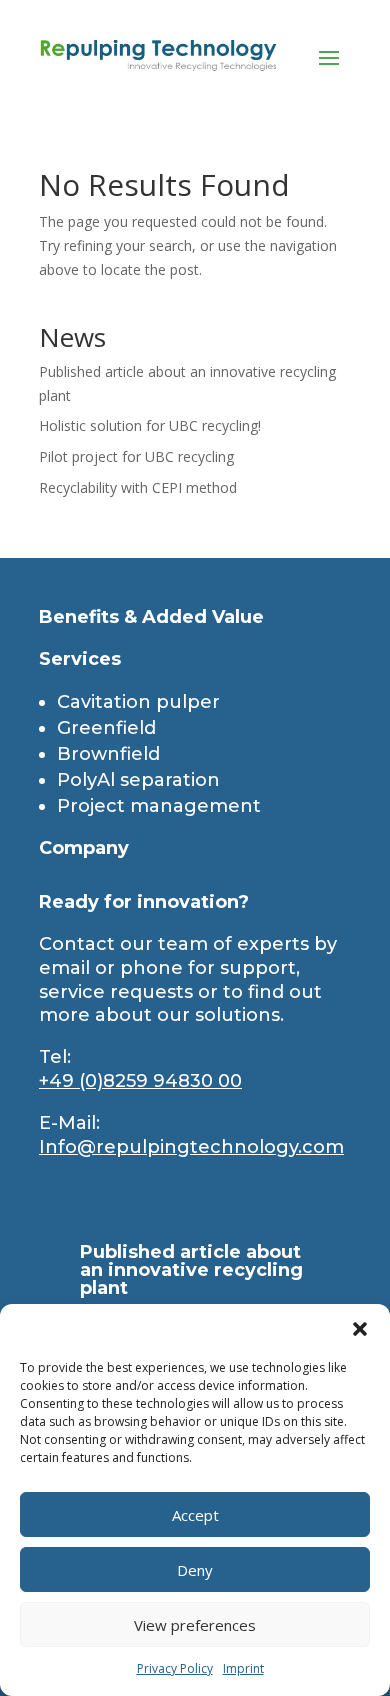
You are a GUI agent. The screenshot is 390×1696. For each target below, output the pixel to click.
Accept (195, 1515)
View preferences (195, 1625)
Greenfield (106, 728)
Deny (195, 1570)
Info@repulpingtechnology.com (191, 1147)
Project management (159, 806)
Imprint (243, 1668)
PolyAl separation (138, 780)
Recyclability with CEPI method (138, 487)
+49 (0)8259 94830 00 (140, 1081)
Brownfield (108, 754)
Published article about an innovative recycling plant (191, 1270)
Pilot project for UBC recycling (136, 456)
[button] (360, 1329)
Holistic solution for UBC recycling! (150, 425)
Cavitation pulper (138, 702)
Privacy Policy (175, 1668)
